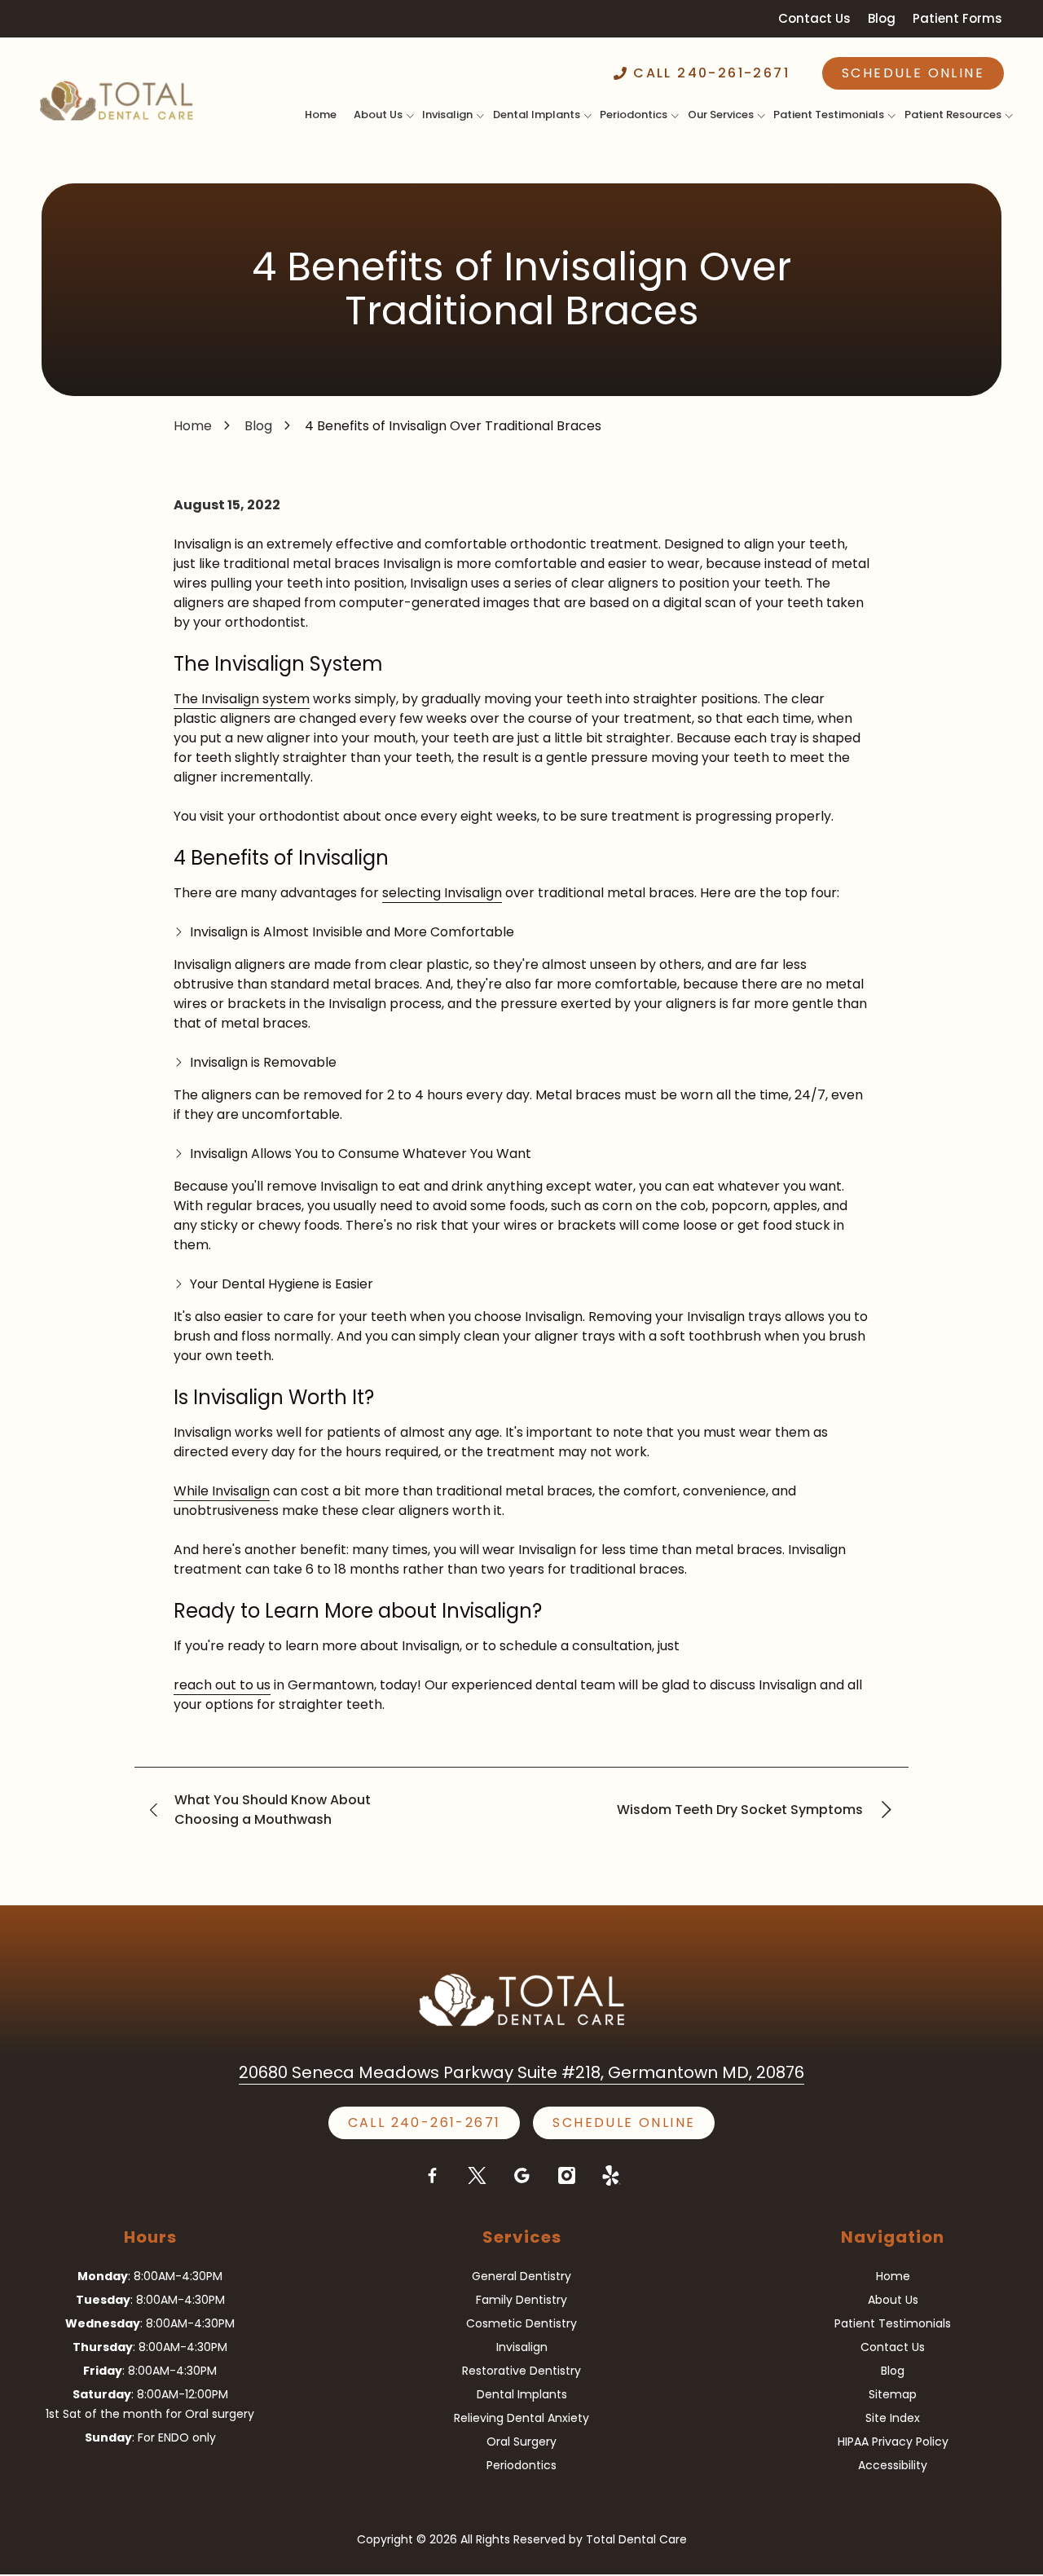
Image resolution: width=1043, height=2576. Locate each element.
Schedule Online (913, 73)
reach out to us (222, 1685)
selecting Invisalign (442, 893)
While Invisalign (222, 1491)
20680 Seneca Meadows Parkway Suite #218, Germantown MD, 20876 (521, 2072)
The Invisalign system (242, 699)
